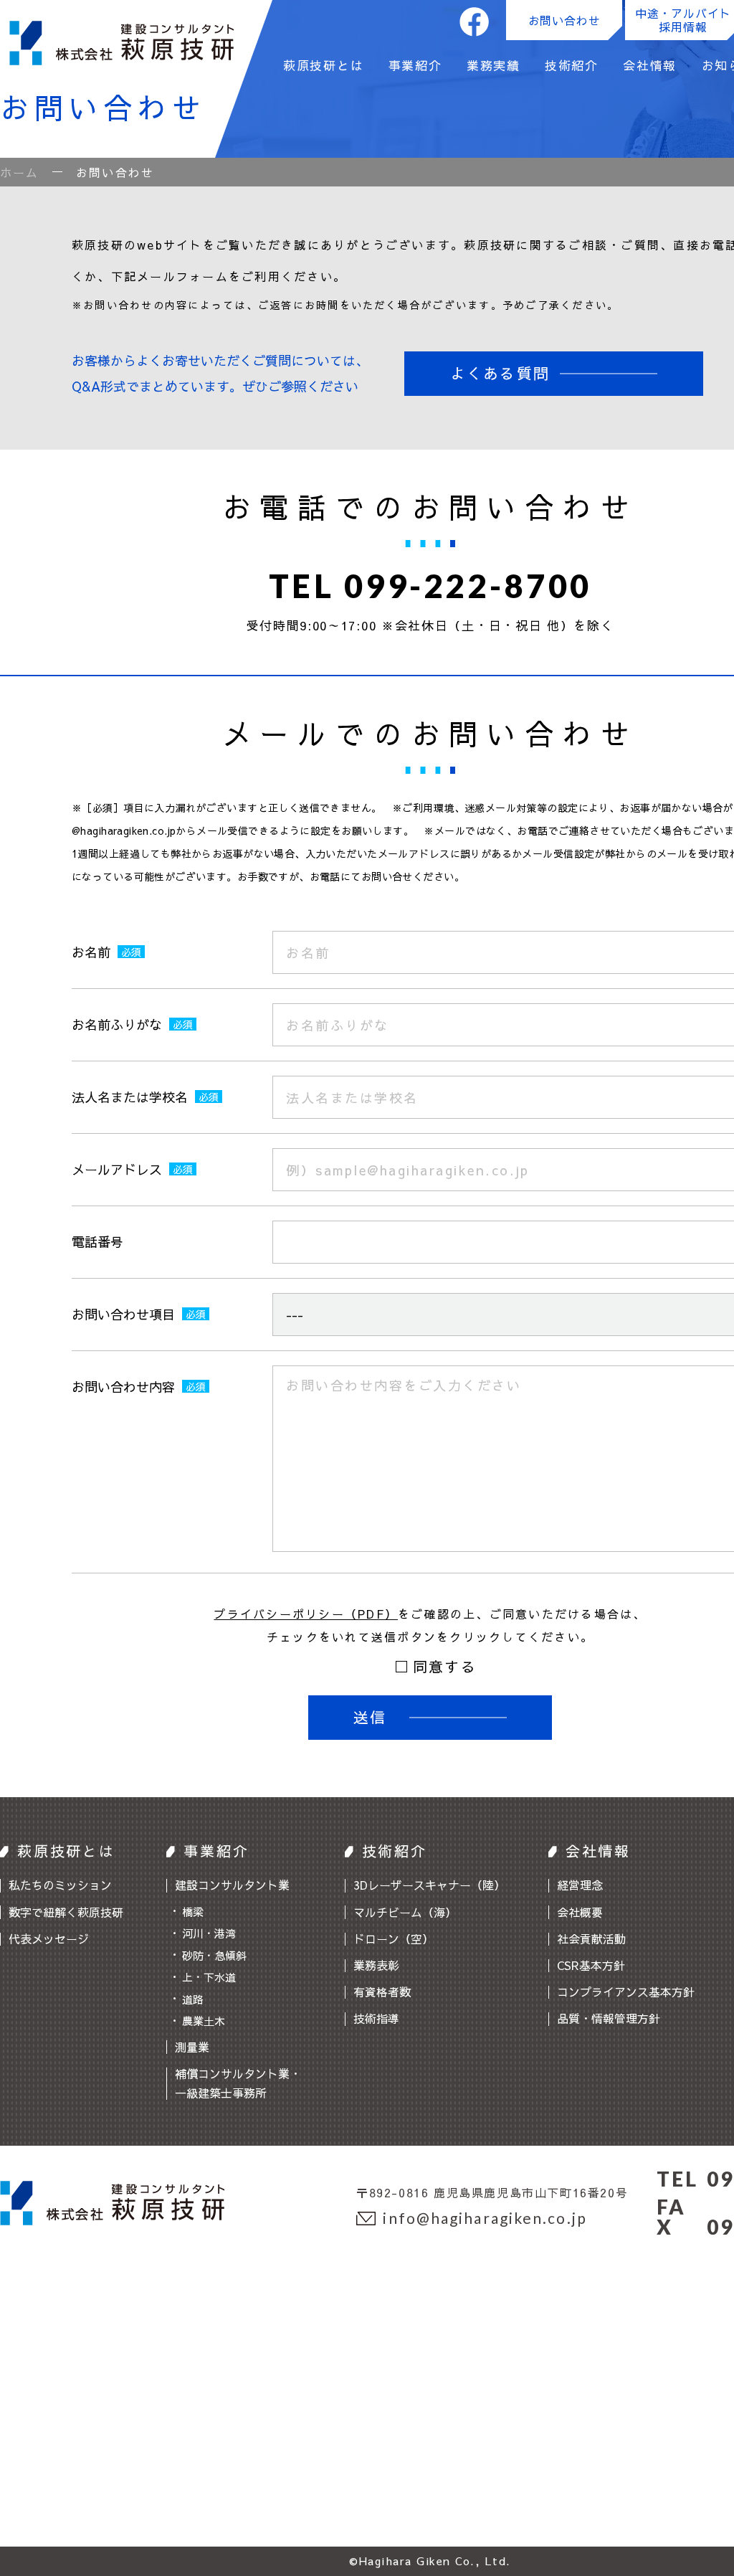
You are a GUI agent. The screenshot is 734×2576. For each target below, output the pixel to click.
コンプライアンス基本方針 (626, 1992)
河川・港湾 (209, 1933)
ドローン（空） (394, 1938)
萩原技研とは (323, 67)
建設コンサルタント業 (232, 1885)
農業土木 (204, 2021)
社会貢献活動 (591, 1938)
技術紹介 (572, 67)
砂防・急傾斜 (214, 1955)
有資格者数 (382, 1992)
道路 (193, 1999)
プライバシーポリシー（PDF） (306, 1614)
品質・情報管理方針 (609, 2018)
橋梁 (193, 1912)
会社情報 (650, 67)
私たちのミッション (60, 1885)
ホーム (20, 172)
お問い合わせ (564, 20)
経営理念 (580, 1885)
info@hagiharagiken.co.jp (485, 2218)
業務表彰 (376, 1965)
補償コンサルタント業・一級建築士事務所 (238, 2083)
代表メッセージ (49, 1938)
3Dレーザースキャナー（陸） (429, 1885)
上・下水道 (209, 1977)
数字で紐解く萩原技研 (66, 1912)
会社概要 (580, 1912)
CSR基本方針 (591, 1965)
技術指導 (376, 2018)
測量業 (192, 2047)
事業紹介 (415, 67)
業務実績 (494, 67)
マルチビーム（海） (405, 1912)
